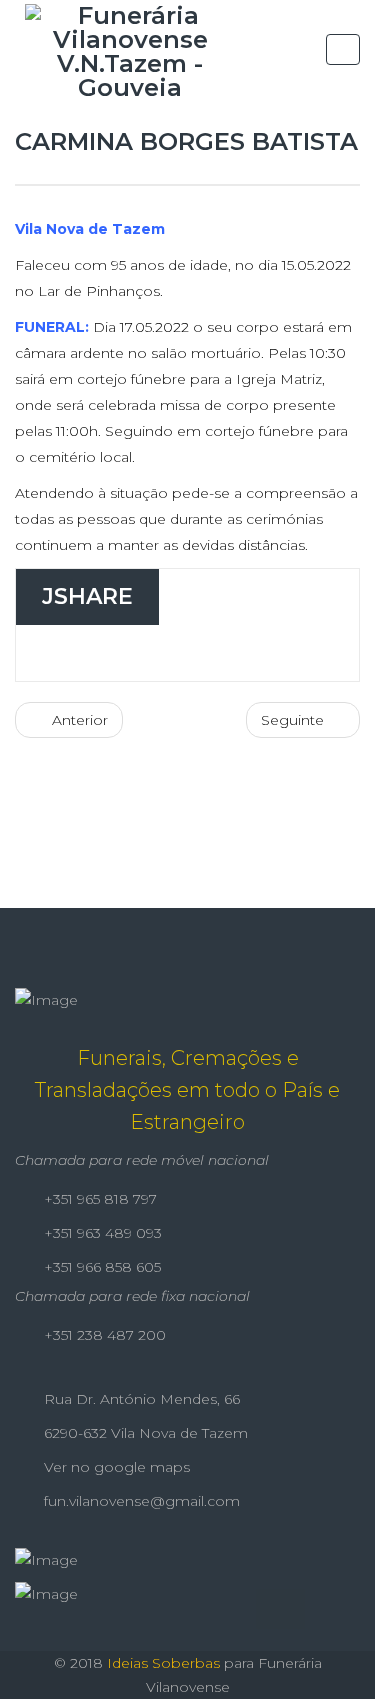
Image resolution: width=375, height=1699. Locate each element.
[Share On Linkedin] (228, 653)
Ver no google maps (115, 1467)
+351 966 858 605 (100, 1267)
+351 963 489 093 (101, 1233)
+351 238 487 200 (103, 1335)
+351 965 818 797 (98, 1199)
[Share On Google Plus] (170, 653)
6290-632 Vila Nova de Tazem (144, 1433)
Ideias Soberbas (163, 1663)
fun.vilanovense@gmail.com (140, 1501)
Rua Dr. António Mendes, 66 (140, 1399)
